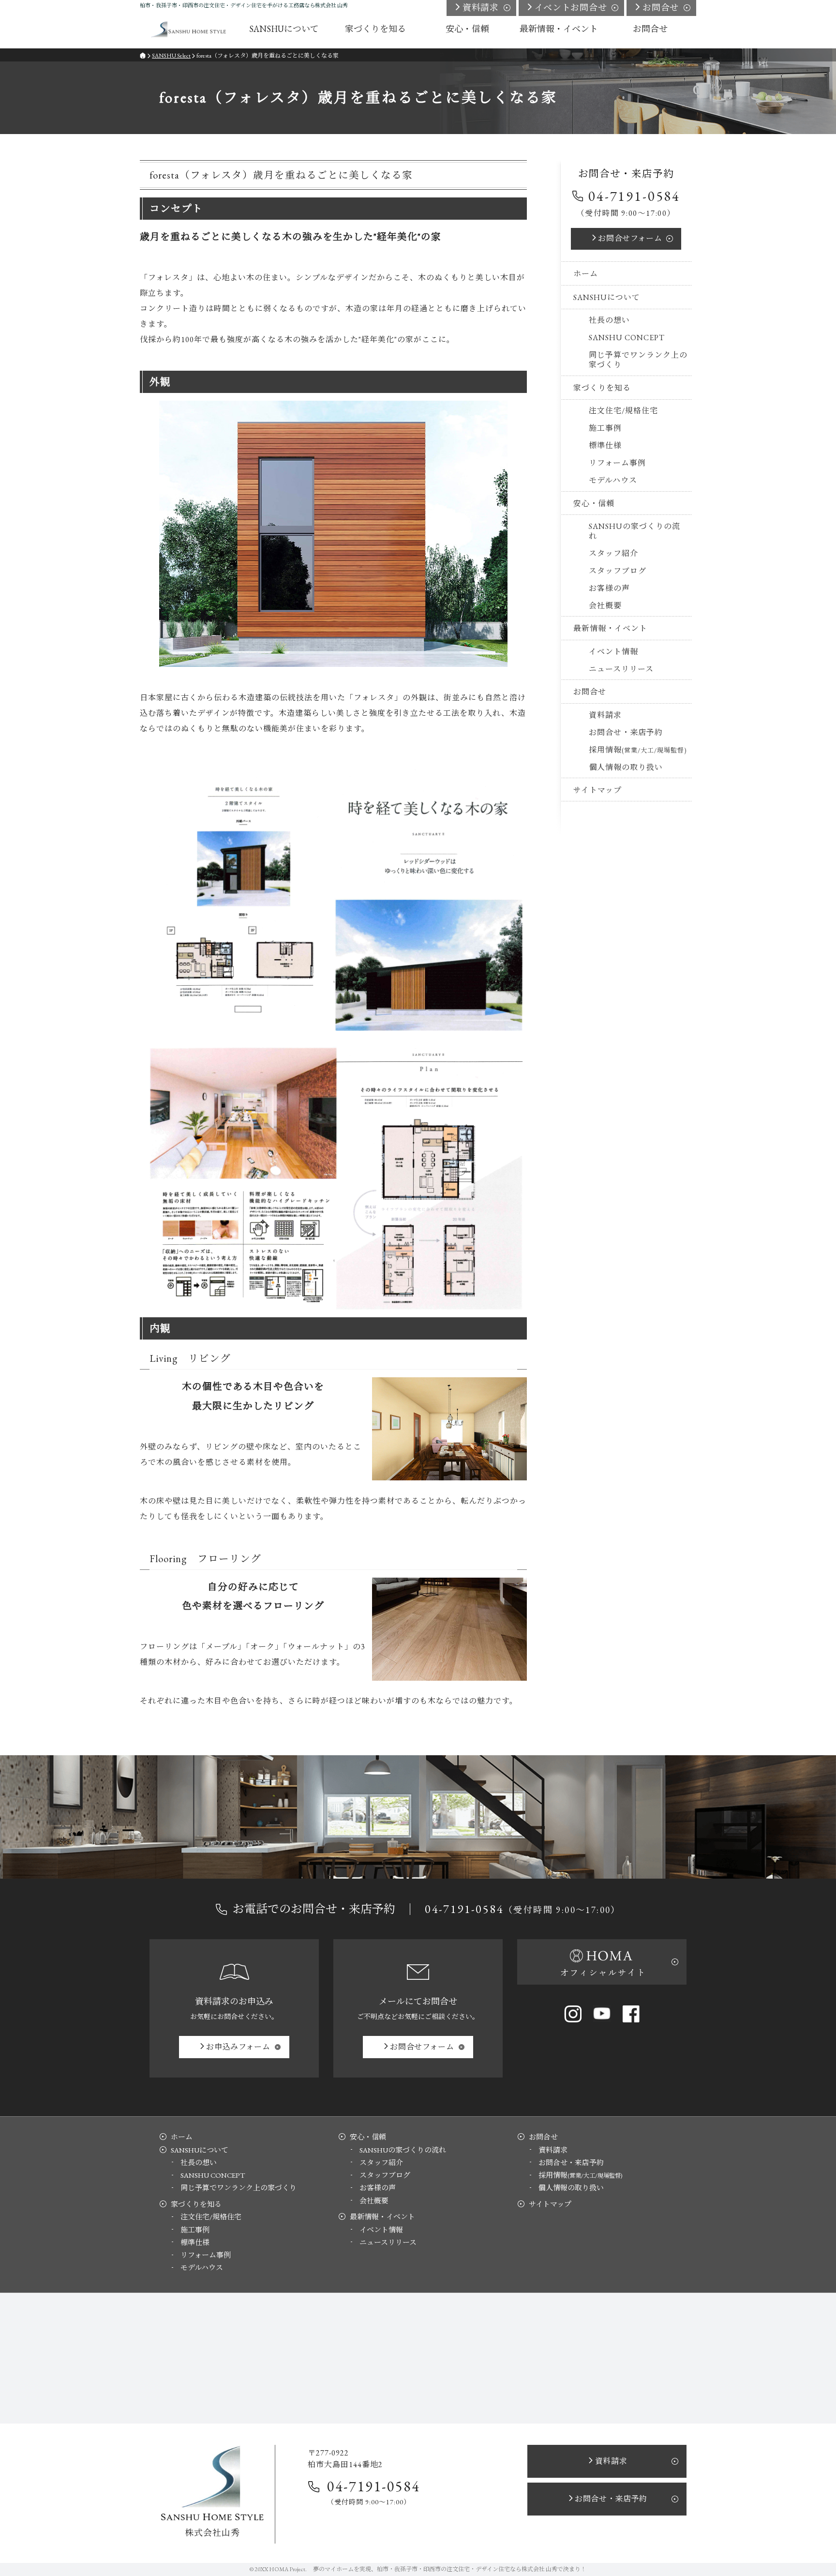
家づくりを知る (602, 388)
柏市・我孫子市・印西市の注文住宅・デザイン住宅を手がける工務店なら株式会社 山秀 (244, 5)
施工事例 (605, 428)
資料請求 (605, 715)
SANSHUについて (607, 297)
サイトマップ (597, 790)
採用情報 (638, 750)
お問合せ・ (611, 2499)
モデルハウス (613, 480)
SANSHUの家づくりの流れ (634, 531)
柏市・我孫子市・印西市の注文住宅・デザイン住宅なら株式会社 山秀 (467, 2569)
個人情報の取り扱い (626, 767)
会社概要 (605, 606)
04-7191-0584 (634, 196)
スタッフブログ (618, 571)
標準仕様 (605, 445)
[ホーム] (189, 29)
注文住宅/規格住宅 (623, 411)
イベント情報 (613, 652)
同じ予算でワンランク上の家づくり (638, 360)
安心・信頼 (594, 504)
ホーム (586, 274)
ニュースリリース (621, 669)
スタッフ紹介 (613, 553)
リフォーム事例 (617, 463)
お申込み (238, 2047)
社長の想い (609, 320)
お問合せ (630, 238)
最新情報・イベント (610, 628)
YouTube (602, 2014)
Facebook (631, 2014)
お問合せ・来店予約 (626, 732)
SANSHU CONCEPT (627, 338)
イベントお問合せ (571, 8)
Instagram (573, 2014)
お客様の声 (609, 588)
